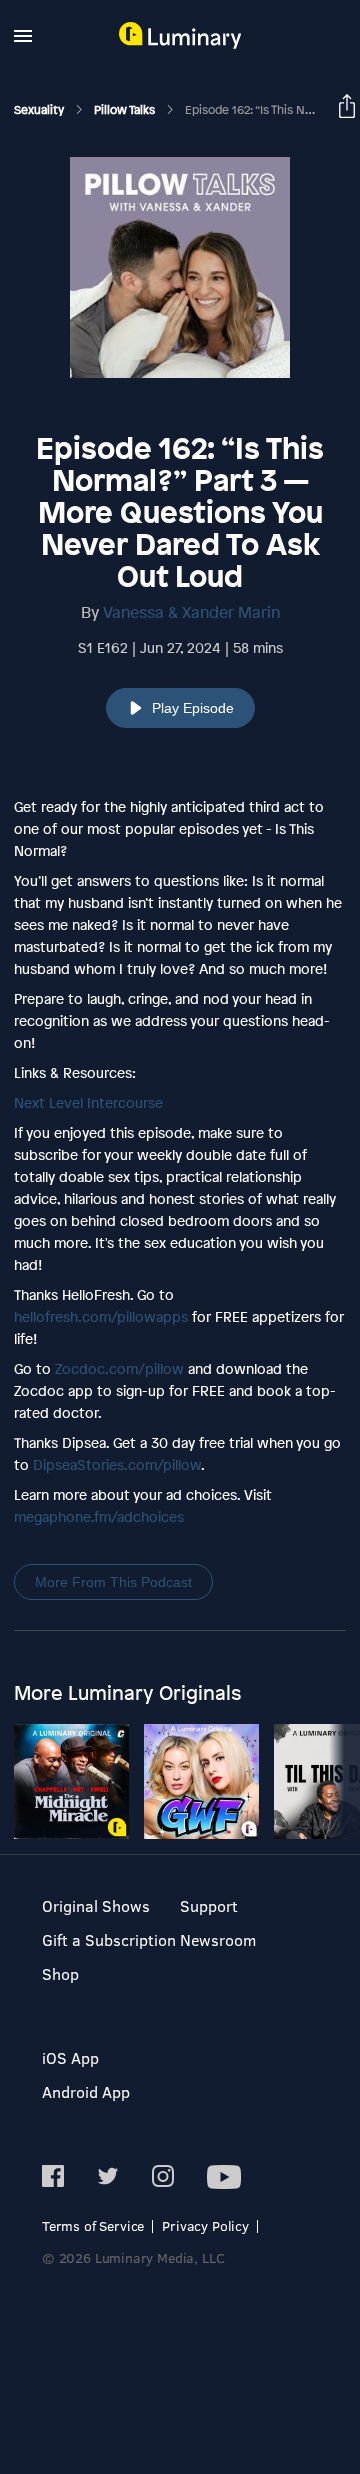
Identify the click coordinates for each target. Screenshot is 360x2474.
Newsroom (218, 1939)
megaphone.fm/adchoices (99, 1516)
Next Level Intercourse (88, 1102)
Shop (60, 1973)
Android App (86, 2091)
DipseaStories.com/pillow (117, 1464)
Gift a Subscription (109, 1939)
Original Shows (96, 1905)
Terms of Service (93, 2225)
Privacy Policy (205, 2225)
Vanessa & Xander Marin (191, 612)
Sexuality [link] (40, 110)
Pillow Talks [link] (126, 110)
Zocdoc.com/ (119, 1368)
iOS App (70, 2057)
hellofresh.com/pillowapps (101, 1316)
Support (209, 1905)
